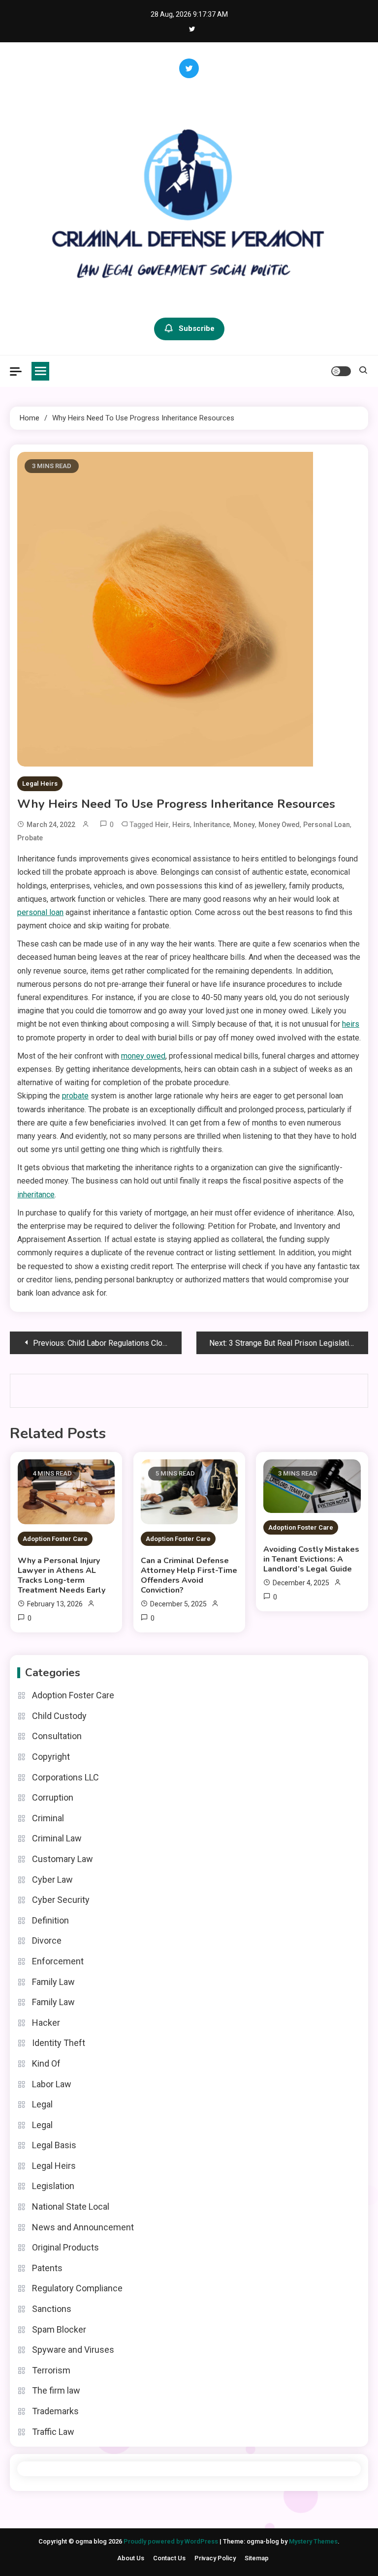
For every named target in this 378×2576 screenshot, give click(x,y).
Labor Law (52, 2084)
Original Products (65, 2247)
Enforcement (58, 1961)
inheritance (212, 825)
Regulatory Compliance (77, 2288)
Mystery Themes (313, 2541)
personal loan (327, 825)
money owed (279, 825)
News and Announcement (83, 2227)
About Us (131, 2558)
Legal (42, 2104)
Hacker (46, 2023)
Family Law (53, 1982)
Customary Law (63, 1859)
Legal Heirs (40, 784)
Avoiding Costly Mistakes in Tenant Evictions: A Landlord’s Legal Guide (311, 1559)
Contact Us (169, 2558)
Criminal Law (57, 1838)
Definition (50, 1920)
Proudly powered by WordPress (172, 2541)
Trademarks (55, 2411)
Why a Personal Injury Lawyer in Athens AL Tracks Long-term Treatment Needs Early (62, 1575)
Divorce (47, 1940)
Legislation (53, 2186)
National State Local (71, 2206)
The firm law (56, 2390)
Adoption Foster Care (55, 1539)
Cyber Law (52, 1880)
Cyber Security (61, 1900)
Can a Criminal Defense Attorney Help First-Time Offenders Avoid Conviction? (189, 1575)
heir (162, 825)
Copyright (51, 1757)
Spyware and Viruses (73, 2350)
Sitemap (257, 2558)
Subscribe (197, 328)
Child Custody (59, 1716)
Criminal (48, 1818)
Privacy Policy (215, 2558)
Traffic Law (53, 2432)
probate (30, 838)
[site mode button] (341, 371)
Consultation (57, 1736)
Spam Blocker (59, 2329)
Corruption (53, 1797)
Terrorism (51, 2370)
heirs (181, 825)
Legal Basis (54, 2145)
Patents (47, 2268)
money (244, 825)
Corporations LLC (65, 1777)
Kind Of (46, 2063)
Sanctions (52, 2309)
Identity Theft (59, 2043)
